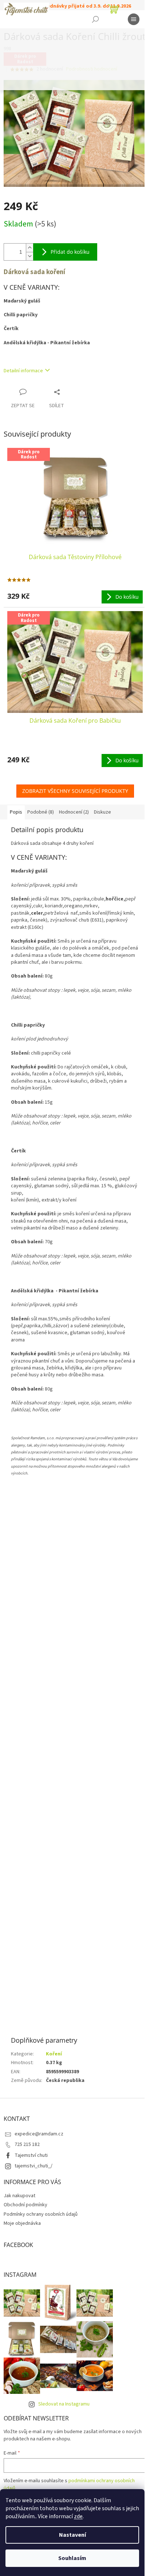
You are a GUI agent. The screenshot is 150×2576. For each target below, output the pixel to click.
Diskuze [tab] (102, 812)
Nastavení (72, 2535)
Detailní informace (23, 371)
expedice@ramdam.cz (39, 2134)
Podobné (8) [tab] (41, 812)
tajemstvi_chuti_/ (33, 2166)
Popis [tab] (16, 812)
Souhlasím (72, 2558)
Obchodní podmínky (25, 2205)
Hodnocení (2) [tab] (74, 812)
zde (78, 2516)
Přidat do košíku (70, 252)
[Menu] (134, 19)
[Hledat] (95, 19)
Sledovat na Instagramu (64, 2404)
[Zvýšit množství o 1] (29, 248)
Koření (54, 2054)
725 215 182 (27, 2144)
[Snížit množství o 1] (29, 256)
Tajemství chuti (31, 2155)
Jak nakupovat (19, 2196)
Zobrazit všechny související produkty (75, 791)
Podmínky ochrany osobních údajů (41, 2214)
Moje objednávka (22, 2223)
